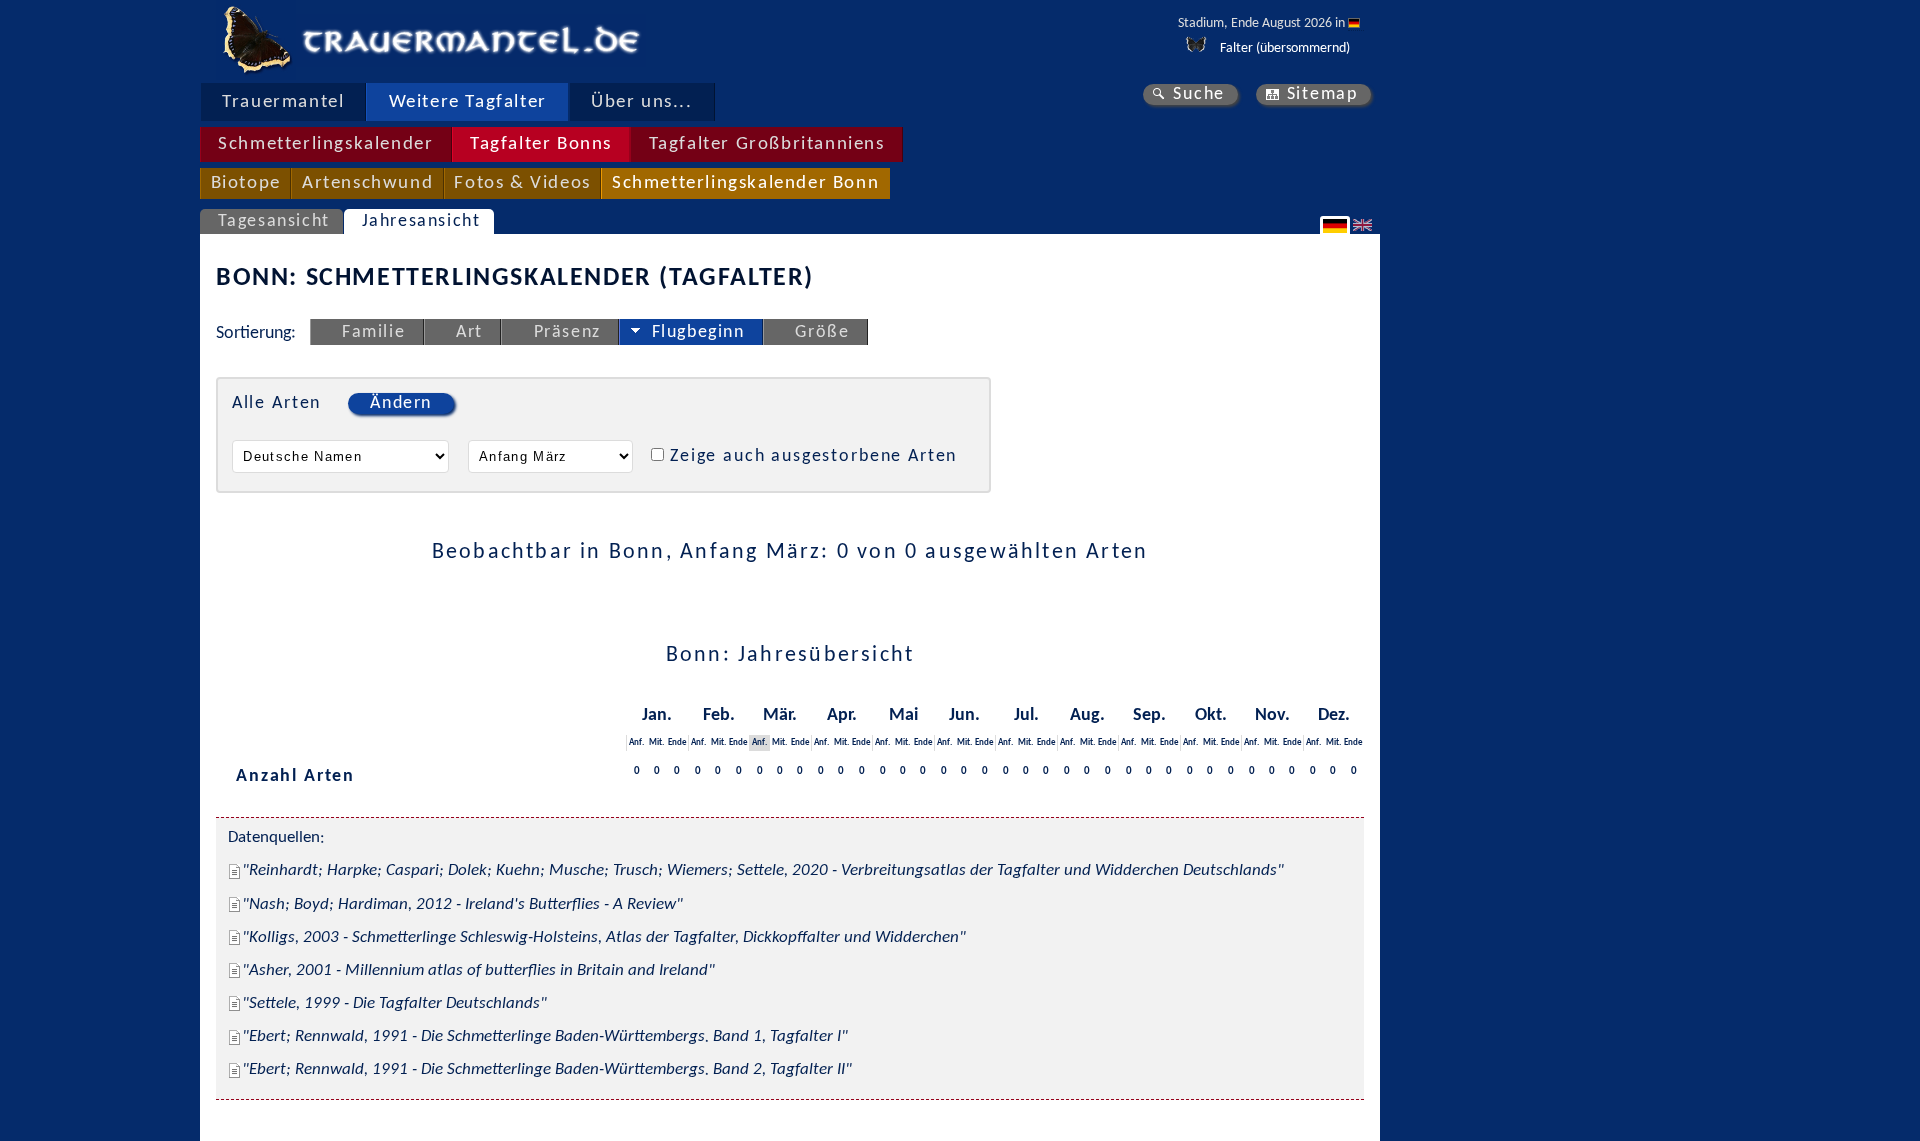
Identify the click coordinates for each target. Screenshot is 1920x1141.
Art (469, 332)
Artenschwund (367, 183)
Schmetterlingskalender (325, 144)
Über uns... (642, 102)
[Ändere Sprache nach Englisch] (1365, 225)
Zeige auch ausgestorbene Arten (813, 456)
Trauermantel (283, 102)
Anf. (636, 742)
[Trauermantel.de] (256, 40)
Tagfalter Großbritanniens (767, 144)
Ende (677, 742)
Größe (822, 332)
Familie (373, 332)
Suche (1199, 94)
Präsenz (567, 332)
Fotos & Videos (522, 183)
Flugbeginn (698, 332)
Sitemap (1322, 94)
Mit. (656, 742)
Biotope (246, 183)
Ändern (401, 403)
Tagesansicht (274, 221)
